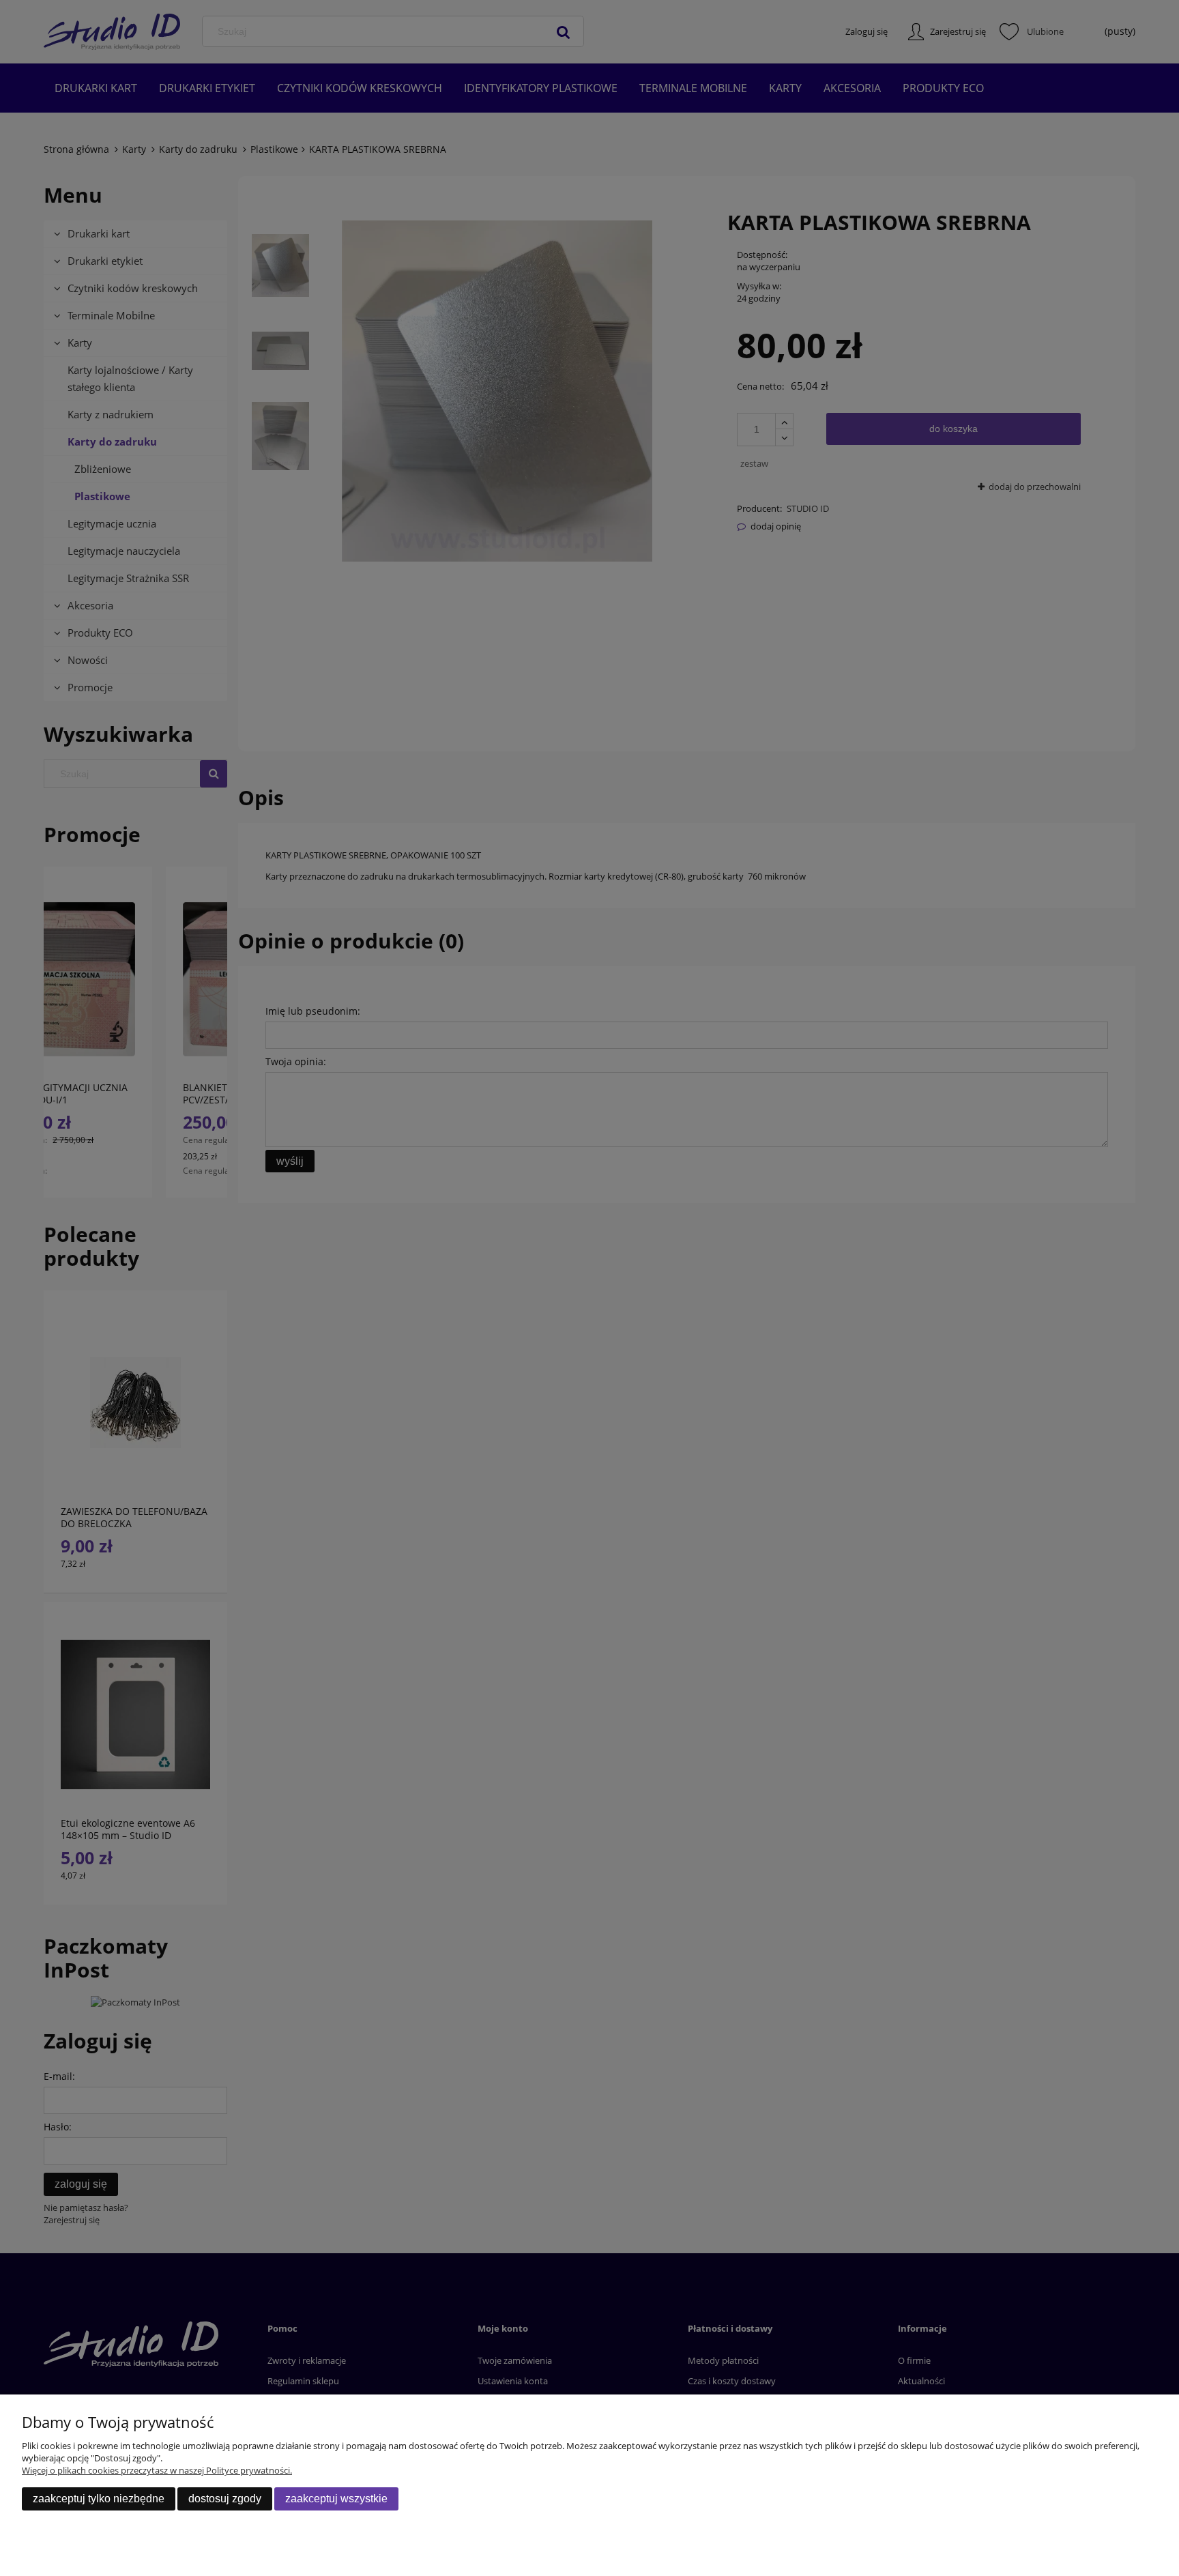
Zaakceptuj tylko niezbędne (99, 2499)
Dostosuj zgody (225, 2499)
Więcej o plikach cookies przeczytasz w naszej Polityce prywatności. (157, 2470)
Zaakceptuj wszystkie (336, 2499)
